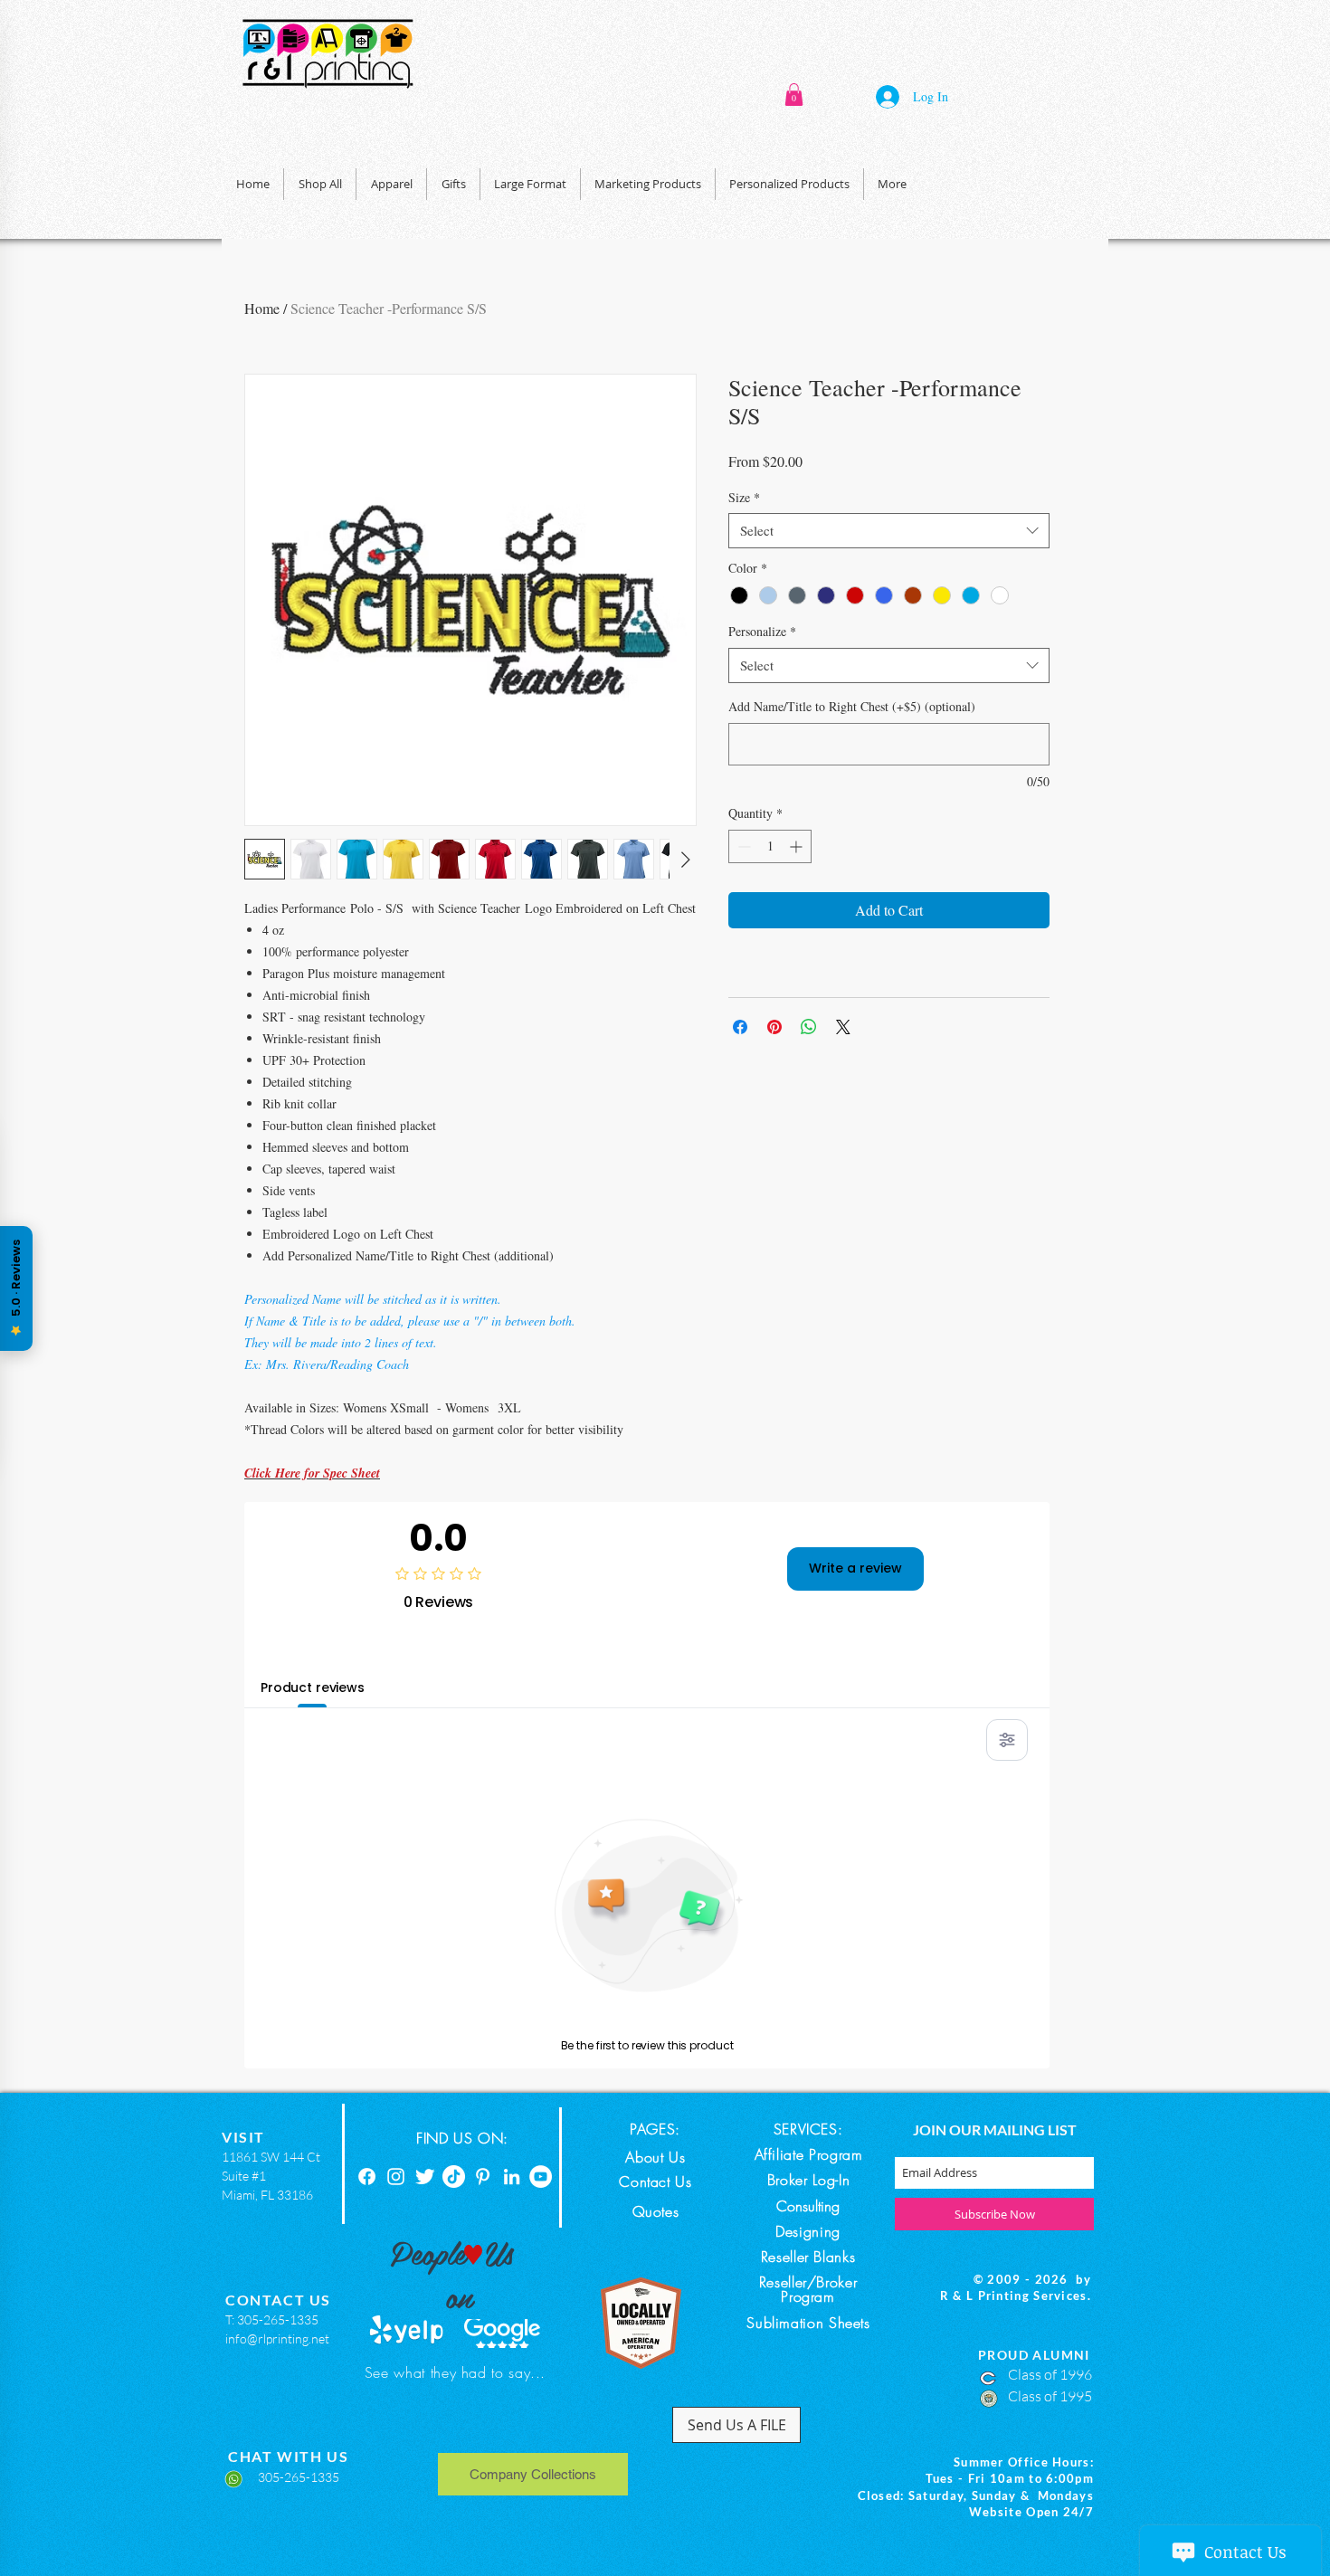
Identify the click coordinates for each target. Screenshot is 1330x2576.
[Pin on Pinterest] (774, 1027)
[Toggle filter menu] (1007, 1740)
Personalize (762, 631)
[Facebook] (367, 2177)
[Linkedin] (512, 2177)
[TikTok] (454, 2177)
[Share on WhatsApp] (809, 1027)
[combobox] (889, 531)
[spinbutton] (770, 846)
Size (744, 497)
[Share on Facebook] (740, 1027)
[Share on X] (843, 1027)
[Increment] (798, 846)
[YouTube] (541, 2177)
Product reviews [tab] (313, 1687)
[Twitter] (425, 2177)
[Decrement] (742, 846)
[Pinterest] (483, 2177)
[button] (794, 95)
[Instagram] (396, 2177)
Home (262, 308)
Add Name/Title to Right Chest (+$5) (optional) (852, 706)
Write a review (855, 1568)
